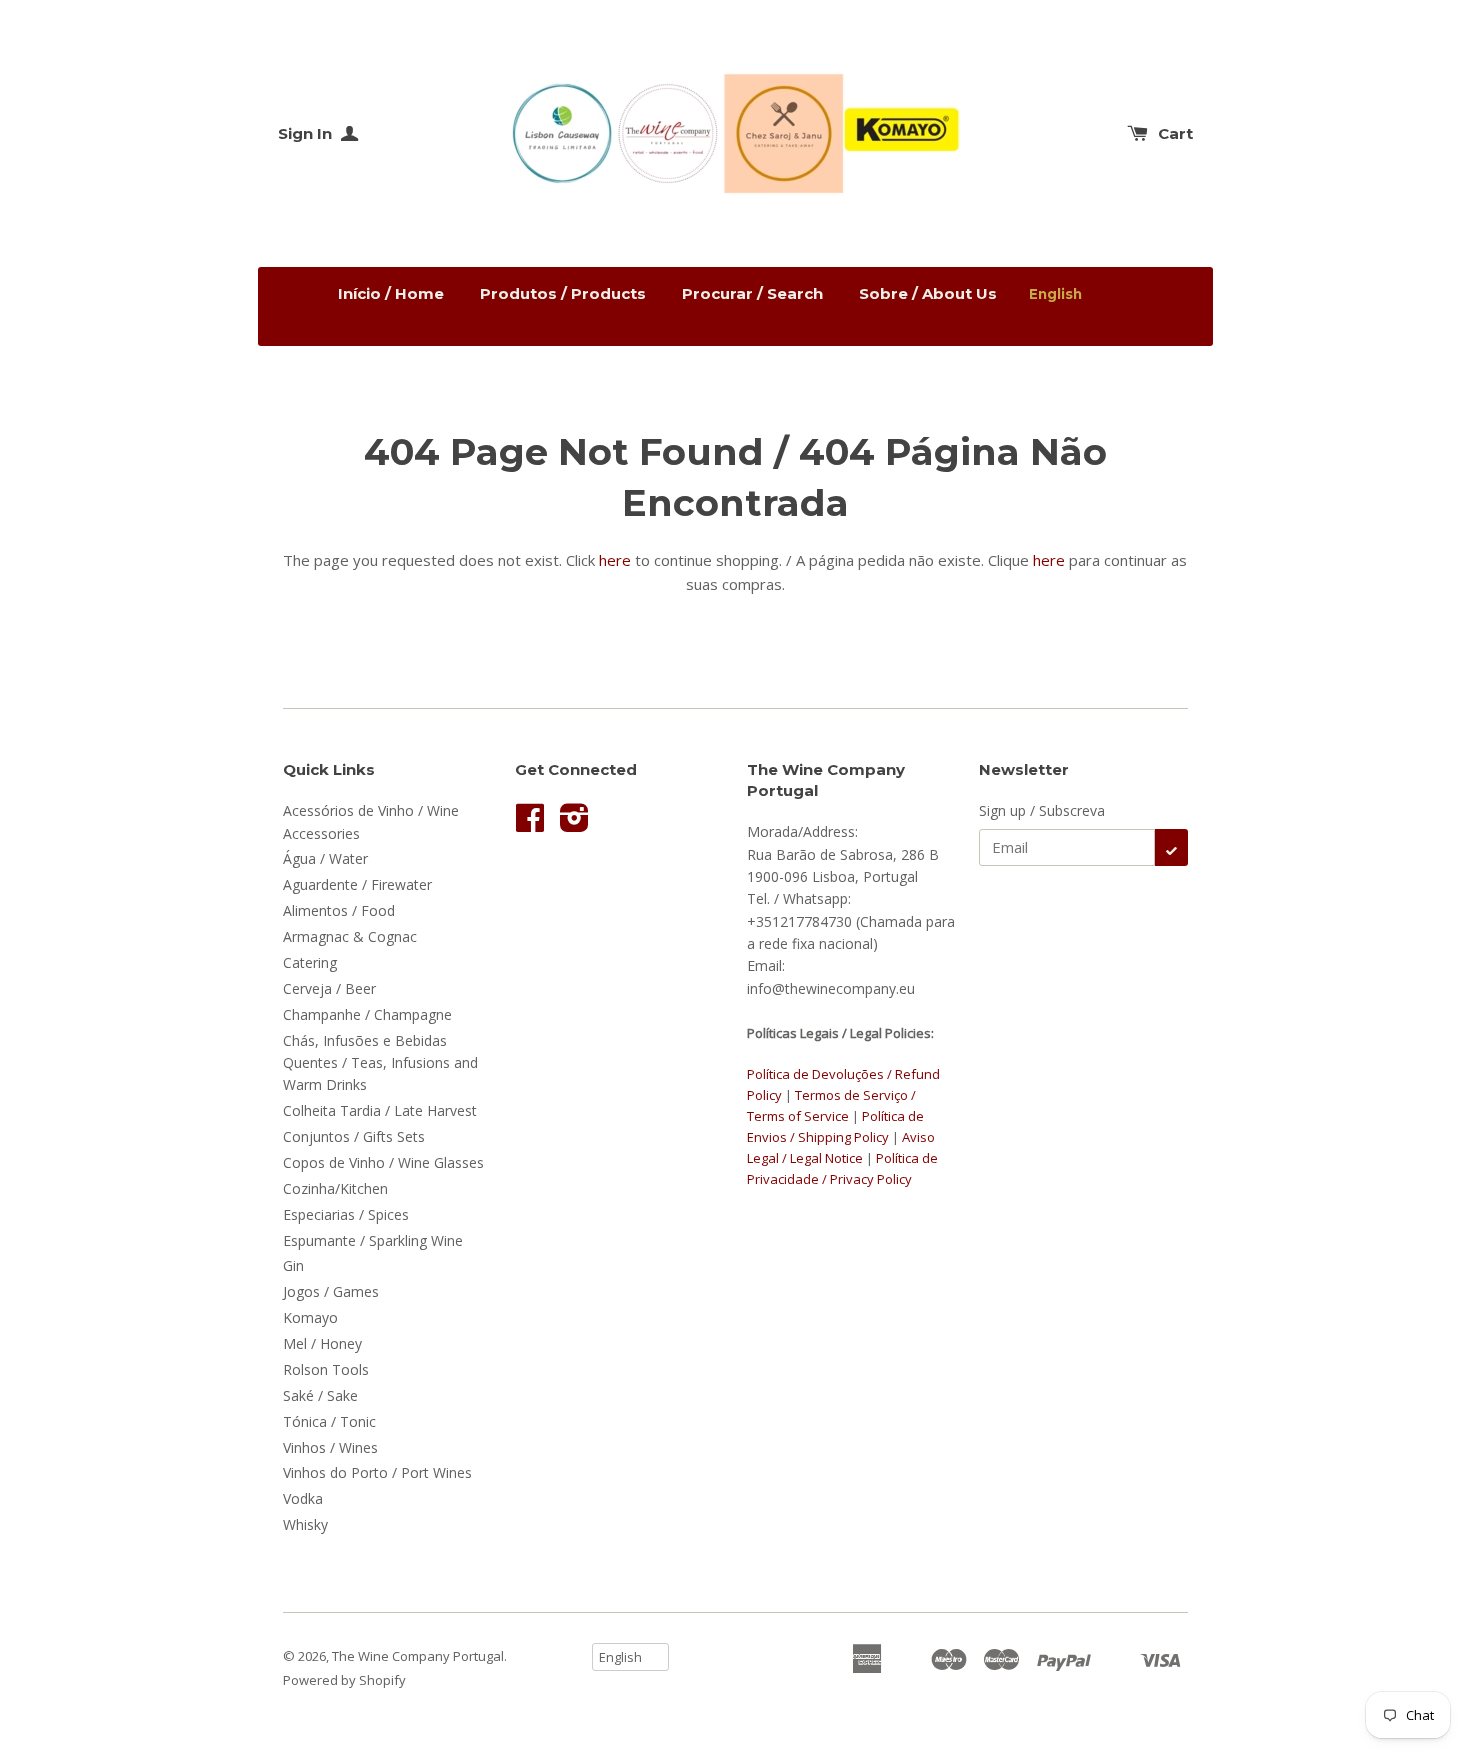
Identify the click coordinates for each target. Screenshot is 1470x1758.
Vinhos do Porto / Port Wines (377, 1472)
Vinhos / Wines (330, 1447)
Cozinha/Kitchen (335, 1188)
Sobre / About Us (928, 293)
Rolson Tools (326, 1369)
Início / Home (391, 293)
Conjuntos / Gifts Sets (354, 1136)
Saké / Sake (320, 1395)
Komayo (310, 1317)
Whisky (305, 1524)
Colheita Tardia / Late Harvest (380, 1110)
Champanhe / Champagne (367, 1014)
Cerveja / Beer (329, 988)
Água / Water (325, 858)
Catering (310, 962)
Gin (293, 1265)
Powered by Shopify (344, 1680)
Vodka (303, 1498)
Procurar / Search (752, 293)
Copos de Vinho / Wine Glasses (383, 1162)
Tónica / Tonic (329, 1421)
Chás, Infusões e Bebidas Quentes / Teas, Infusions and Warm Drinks (380, 1063)
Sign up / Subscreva (1042, 810)
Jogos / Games (331, 1291)
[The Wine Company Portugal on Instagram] (574, 824)
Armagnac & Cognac (350, 936)
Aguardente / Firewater (357, 884)
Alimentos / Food (339, 910)
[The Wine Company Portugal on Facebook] (530, 824)
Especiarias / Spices (346, 1214)
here (615, 560)
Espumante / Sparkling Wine (373, 1240)
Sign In (307, 133)
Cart (1175, 133)
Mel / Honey (322, 1343)
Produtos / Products (563, 293)
